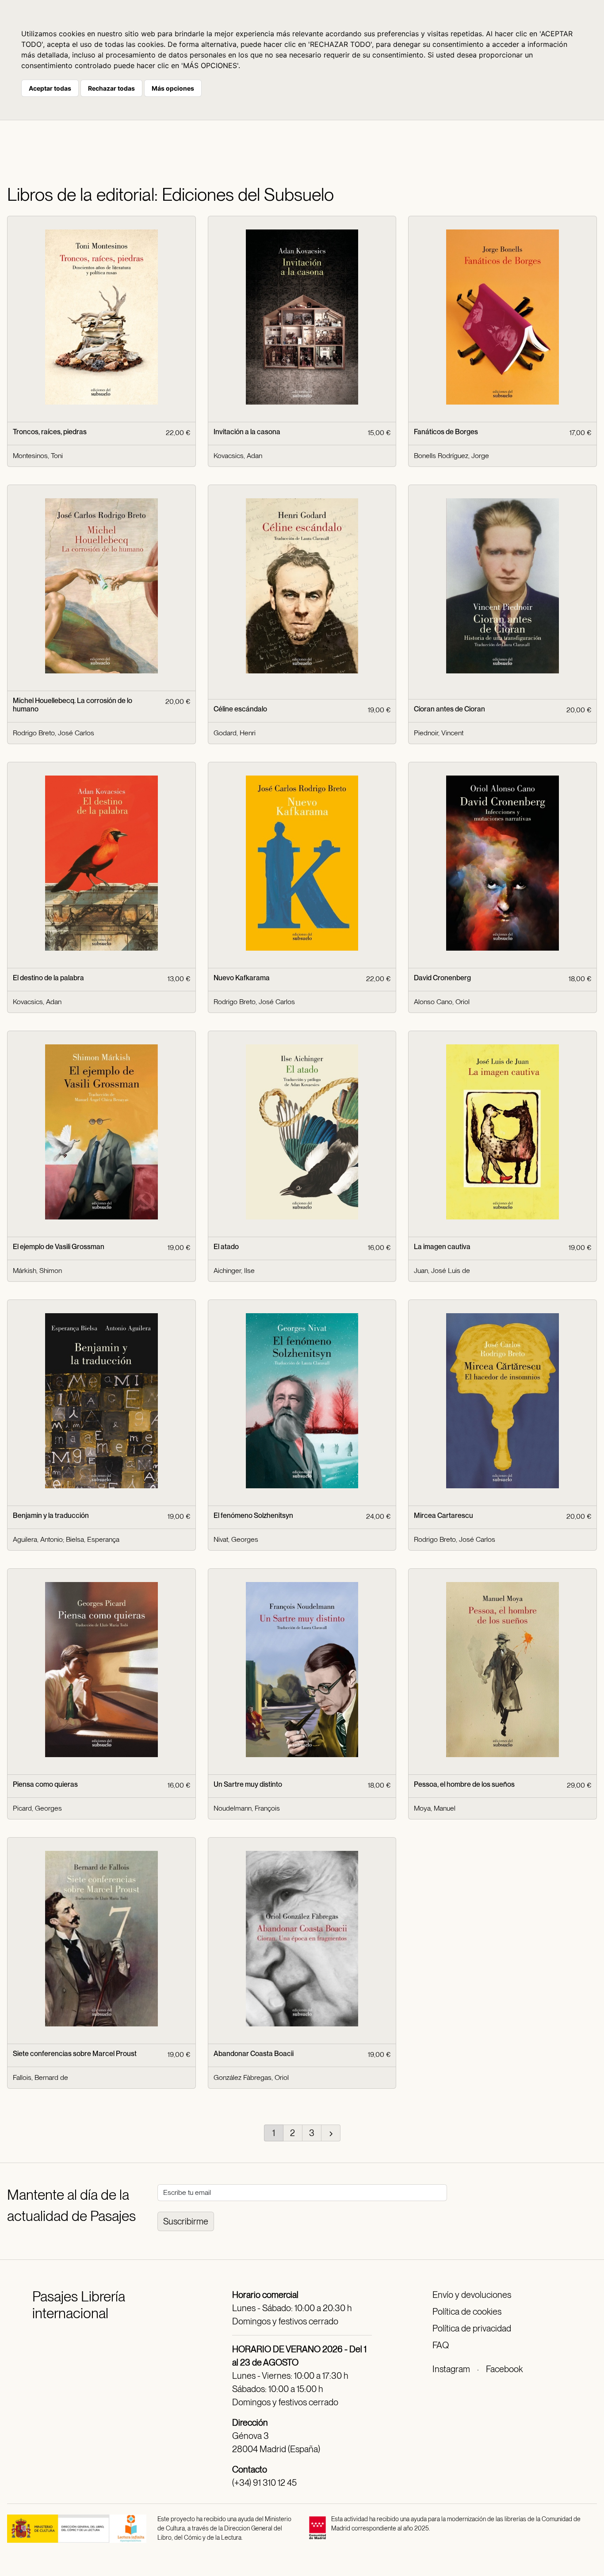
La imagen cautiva (442, 1247)
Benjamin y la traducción (51, 1515)
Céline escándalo (240, 709)
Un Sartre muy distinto (248, 1784)
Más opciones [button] (173, 88)
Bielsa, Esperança (93, 1539)
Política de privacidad (472, 2328)
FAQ (441, 2345)
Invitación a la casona (247, 432)
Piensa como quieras (45, 1784)
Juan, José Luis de (442, 1271)
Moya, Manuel (435, 1808)
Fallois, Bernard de (40, 2077)
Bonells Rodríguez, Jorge (451, 456)
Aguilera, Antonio (38, 1539)
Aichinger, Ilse (234, 1271)
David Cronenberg (442, 978)
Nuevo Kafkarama (242, 978)
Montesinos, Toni (38, 456)
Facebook (504, 2369)
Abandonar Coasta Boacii (254, 2054)
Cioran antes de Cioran (449, 709)
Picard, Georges (37, 1808)
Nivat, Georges (236, 1539)
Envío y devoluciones (472, 2295)
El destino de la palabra (48, 978)
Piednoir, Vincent (439, 733)
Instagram (451, 2369)
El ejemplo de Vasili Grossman (59, 1247)
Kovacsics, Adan (238, 456)
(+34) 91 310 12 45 (264, 2483)
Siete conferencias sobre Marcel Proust (75, 2054)
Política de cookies (467, 2312)
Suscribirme (186, 2221)
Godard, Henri (235, 733)
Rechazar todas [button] (111, 88)
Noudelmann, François (247, 1808)
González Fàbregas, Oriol (251, 2077)
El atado (226, 1247)
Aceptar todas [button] (50, 88)
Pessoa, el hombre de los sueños (464, 1784)
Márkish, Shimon (37, 1271)
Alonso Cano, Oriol (442, 1002)
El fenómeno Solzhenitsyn (253, 1515)
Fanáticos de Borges (446, 432)
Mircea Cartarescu (443, 1515)
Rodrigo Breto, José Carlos (54, 733)
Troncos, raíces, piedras (50, 432)
